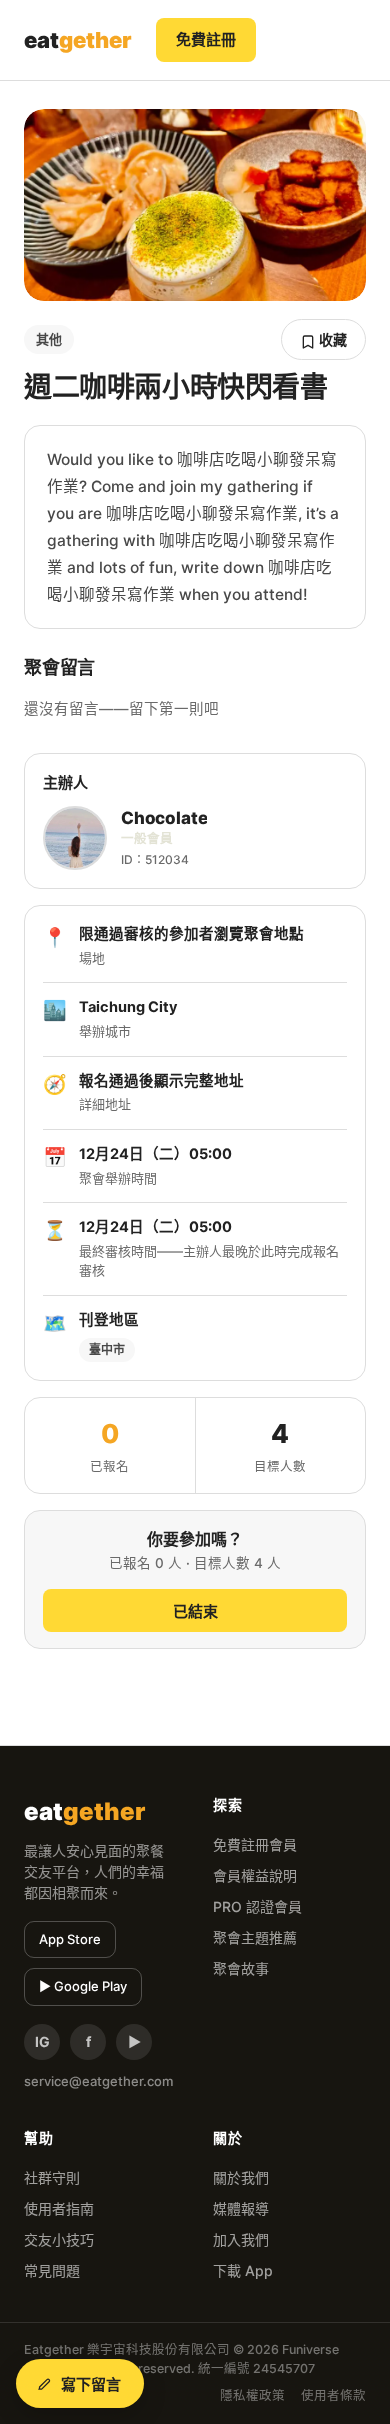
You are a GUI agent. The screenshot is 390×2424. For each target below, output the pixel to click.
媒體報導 (241, 2208)
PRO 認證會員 (257, 1906)
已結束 (195, 1611)
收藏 (331, 339)
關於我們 (241, 2177)
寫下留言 (91, 2384)
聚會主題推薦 (255, 1937)
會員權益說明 (255, 1875)
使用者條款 (333, 2395)
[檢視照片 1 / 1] (195, 205)
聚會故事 (241, 1968)
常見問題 (52, 2270)
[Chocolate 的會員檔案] (75, 838)
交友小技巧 (59, 2239)
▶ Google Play (83, 1986)
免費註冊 (206, 39)
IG (42, 2041)
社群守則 (52, 2177)
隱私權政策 (252, 2395)
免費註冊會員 (255, 1844)
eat (78, 40)
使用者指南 (59, 2208)
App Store (70, 1939)
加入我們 (241, 2239)
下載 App (243, 2270)
